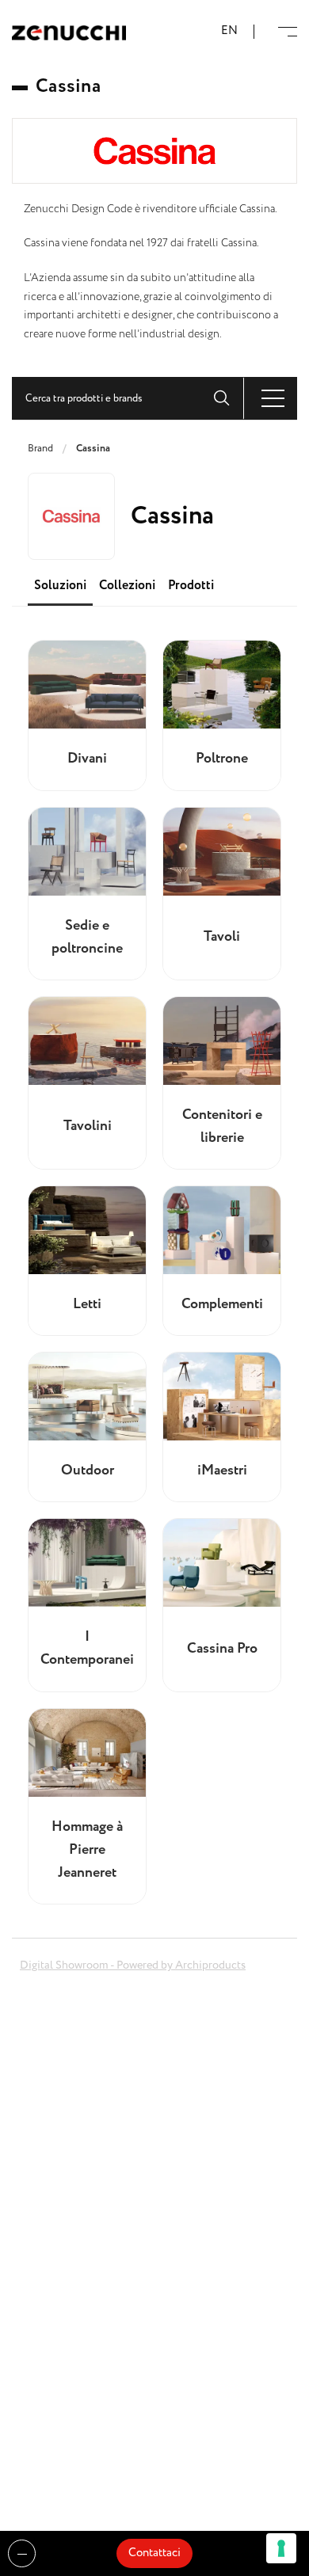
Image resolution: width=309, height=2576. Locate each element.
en (229, 31)
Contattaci (154, 2553)
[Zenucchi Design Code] (69, 32)
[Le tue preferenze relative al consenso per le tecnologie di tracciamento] (281, 2548)
